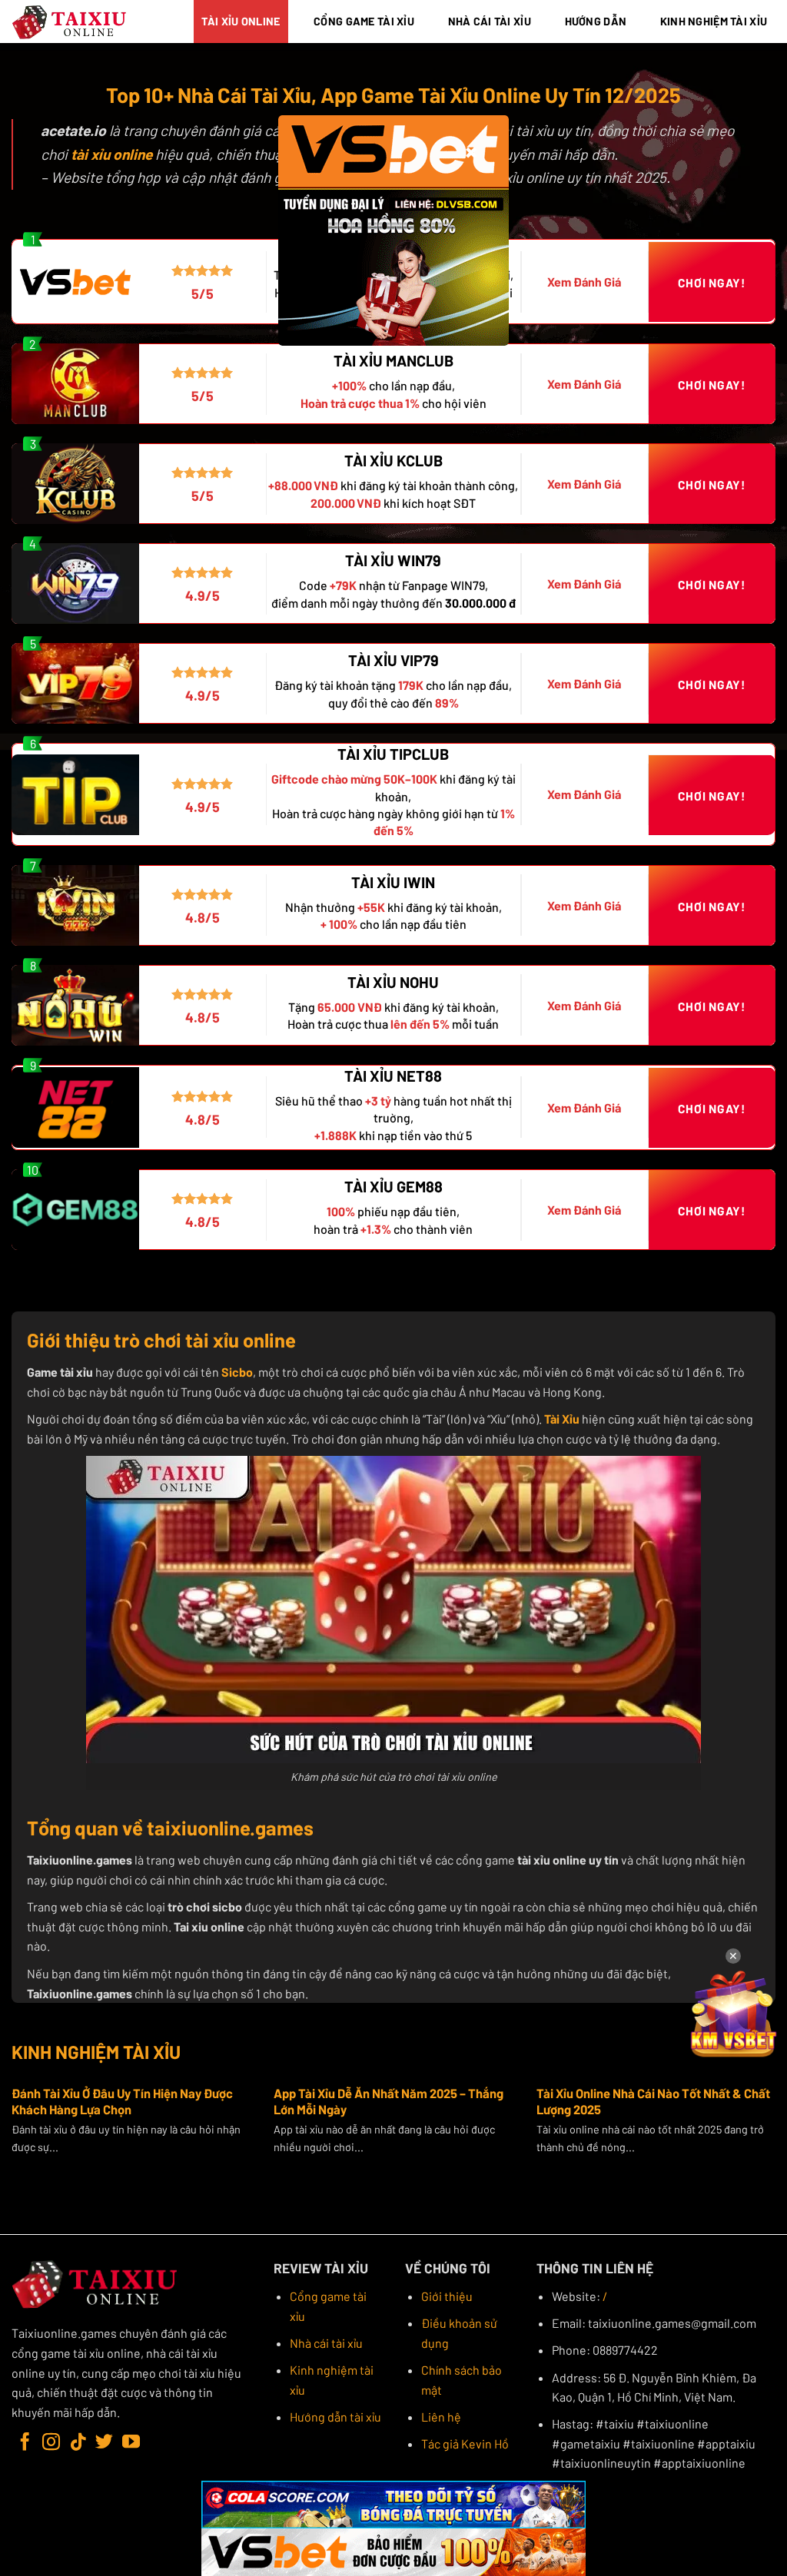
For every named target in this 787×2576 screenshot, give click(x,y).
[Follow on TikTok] (78, 2443)
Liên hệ (441, 2417)
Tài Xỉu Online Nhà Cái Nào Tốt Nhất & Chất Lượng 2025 (653, 2101)
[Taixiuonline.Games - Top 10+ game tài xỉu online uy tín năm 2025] (70, 22)
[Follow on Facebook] (25, 2443)
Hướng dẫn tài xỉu (335, 2417)
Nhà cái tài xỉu (326, 2343)
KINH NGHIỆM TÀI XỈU (714, 21)
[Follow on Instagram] (51, 2443)
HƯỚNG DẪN (596, 21)
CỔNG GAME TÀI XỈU (364, 21)
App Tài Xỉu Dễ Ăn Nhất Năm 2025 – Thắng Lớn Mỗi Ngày (389, 2101)
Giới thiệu (447, 2296)
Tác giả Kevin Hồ (465, 2443)
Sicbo (237, 1372)
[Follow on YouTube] (131, 2443)
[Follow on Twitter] (104, 2443)
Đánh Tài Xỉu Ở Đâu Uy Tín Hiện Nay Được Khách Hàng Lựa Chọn (122, 2101)
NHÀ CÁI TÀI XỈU (490, 21)
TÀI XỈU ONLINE (241, 21)
